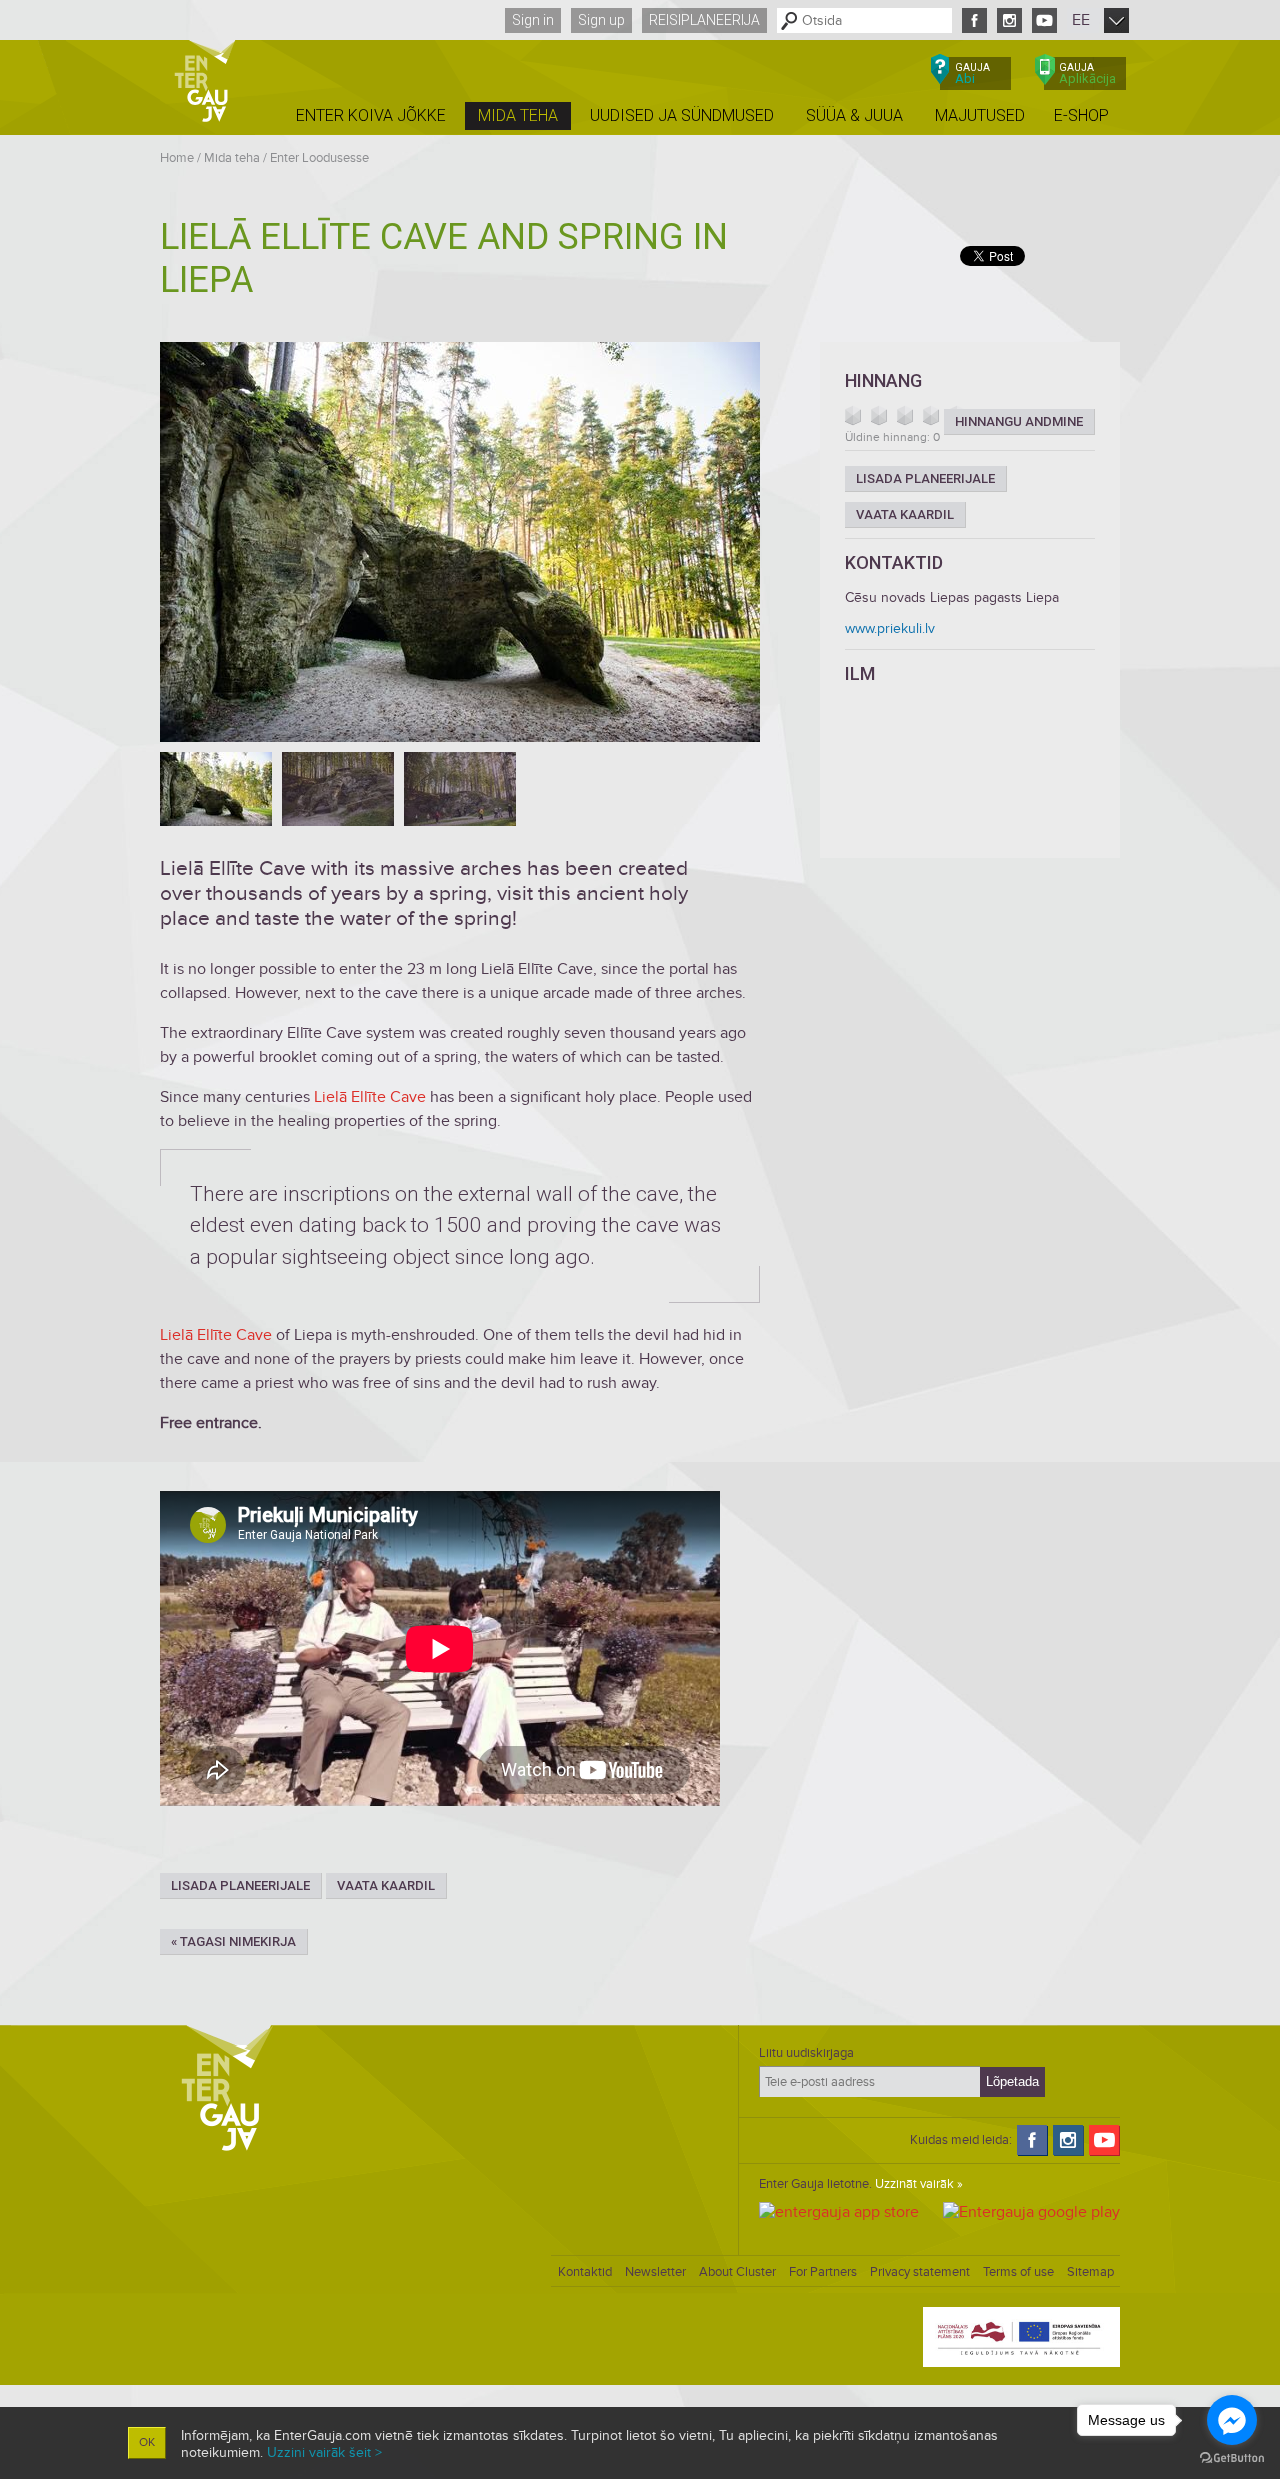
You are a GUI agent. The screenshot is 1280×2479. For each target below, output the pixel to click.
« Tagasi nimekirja (233, 1941)
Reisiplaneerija (704, 20)
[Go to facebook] (1232, 2420)
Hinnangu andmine (1019, 421)
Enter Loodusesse (319, 158)
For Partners (823, 2272)
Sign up (601, 20)
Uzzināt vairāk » (919, 2184)
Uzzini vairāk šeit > (324, 2452)
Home (177, 158)
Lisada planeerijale (240, 1885)
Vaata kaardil (386, 1885)
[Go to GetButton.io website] (1232, 2458)
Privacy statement (920, 2272)
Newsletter (655, 2272)
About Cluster (737, 2272)
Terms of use (1018, 2272)
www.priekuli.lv (890, 628)
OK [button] (147, 2442)
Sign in (533, 20)
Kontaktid (585, 2272)
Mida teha (232, 158)
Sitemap (1090, 2272)
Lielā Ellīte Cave (370, 1097)
